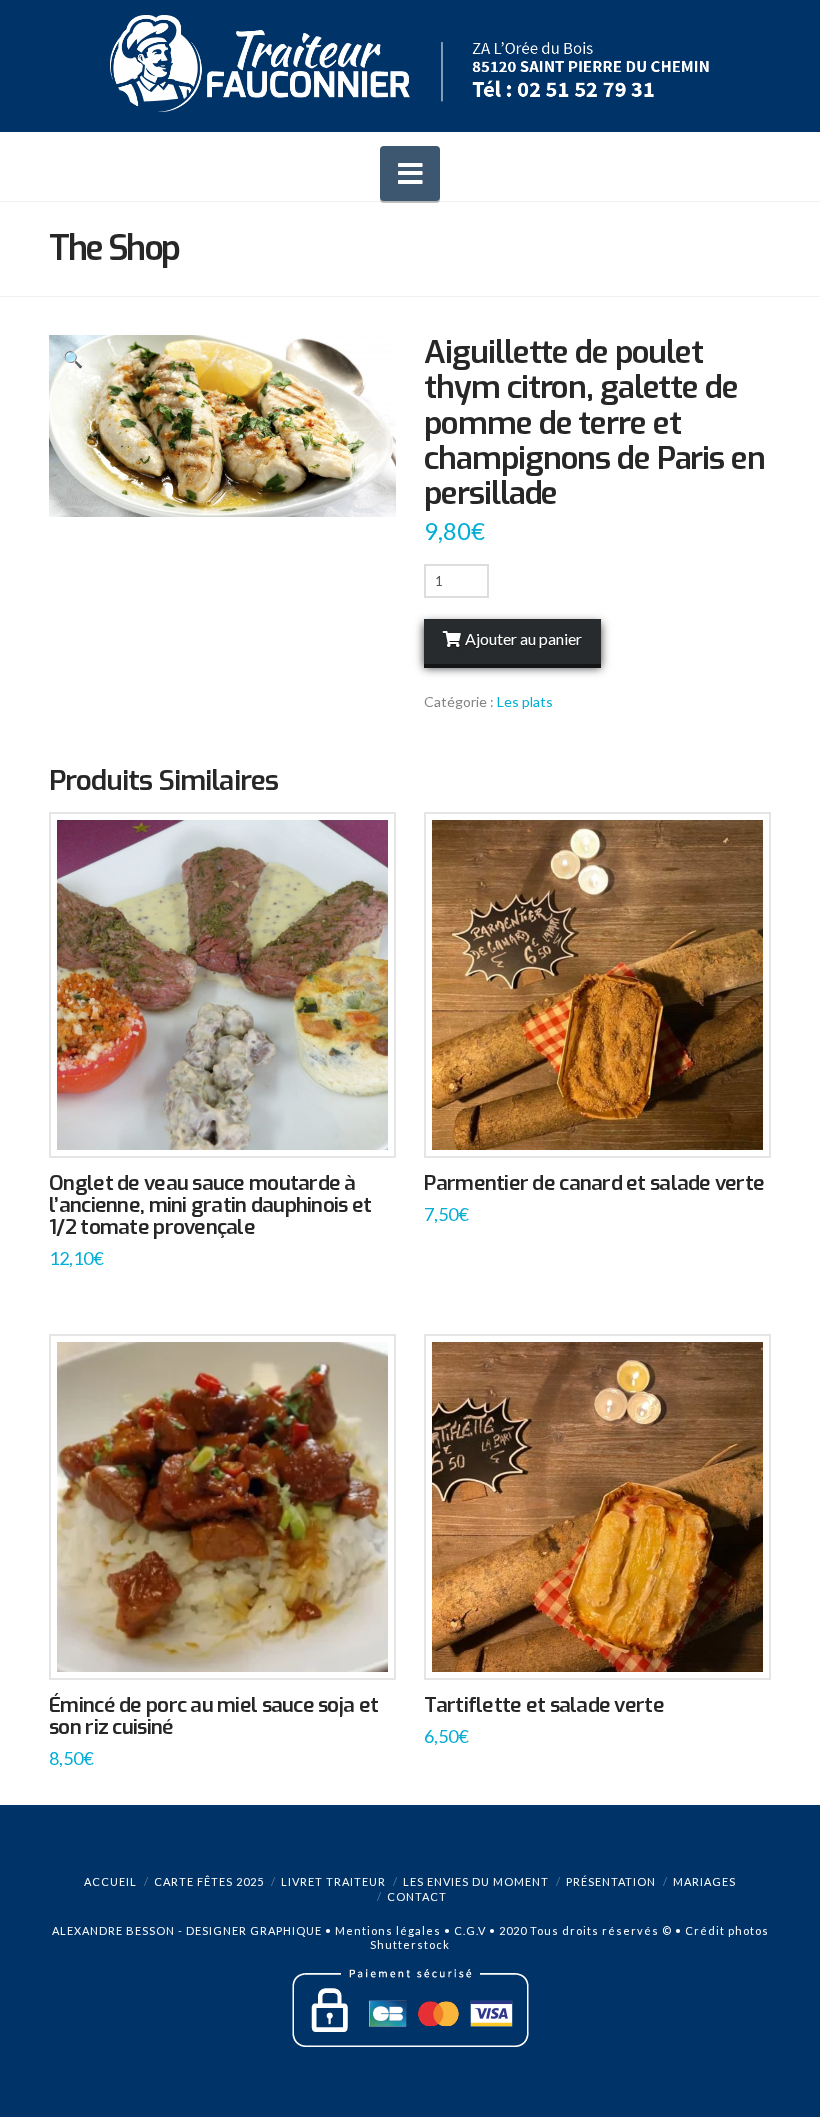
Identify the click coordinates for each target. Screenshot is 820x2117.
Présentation (611, 1881)
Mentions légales (388, 1930)
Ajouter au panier (523, 638)
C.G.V (470, 1930)
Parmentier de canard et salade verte (594, 1183)
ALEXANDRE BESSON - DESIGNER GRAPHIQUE (187, 1930)
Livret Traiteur (333, 1881)
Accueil (110, 1881)
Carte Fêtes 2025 (209, 1881)
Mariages (704, 1881)
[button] (410, 173)
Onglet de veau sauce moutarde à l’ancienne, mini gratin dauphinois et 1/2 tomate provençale (210, 1205)
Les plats (525, 701)
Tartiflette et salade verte (543, 1705)
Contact (417, 1896)
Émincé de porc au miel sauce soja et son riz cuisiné (213, 1716)
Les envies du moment (476, 1881)
